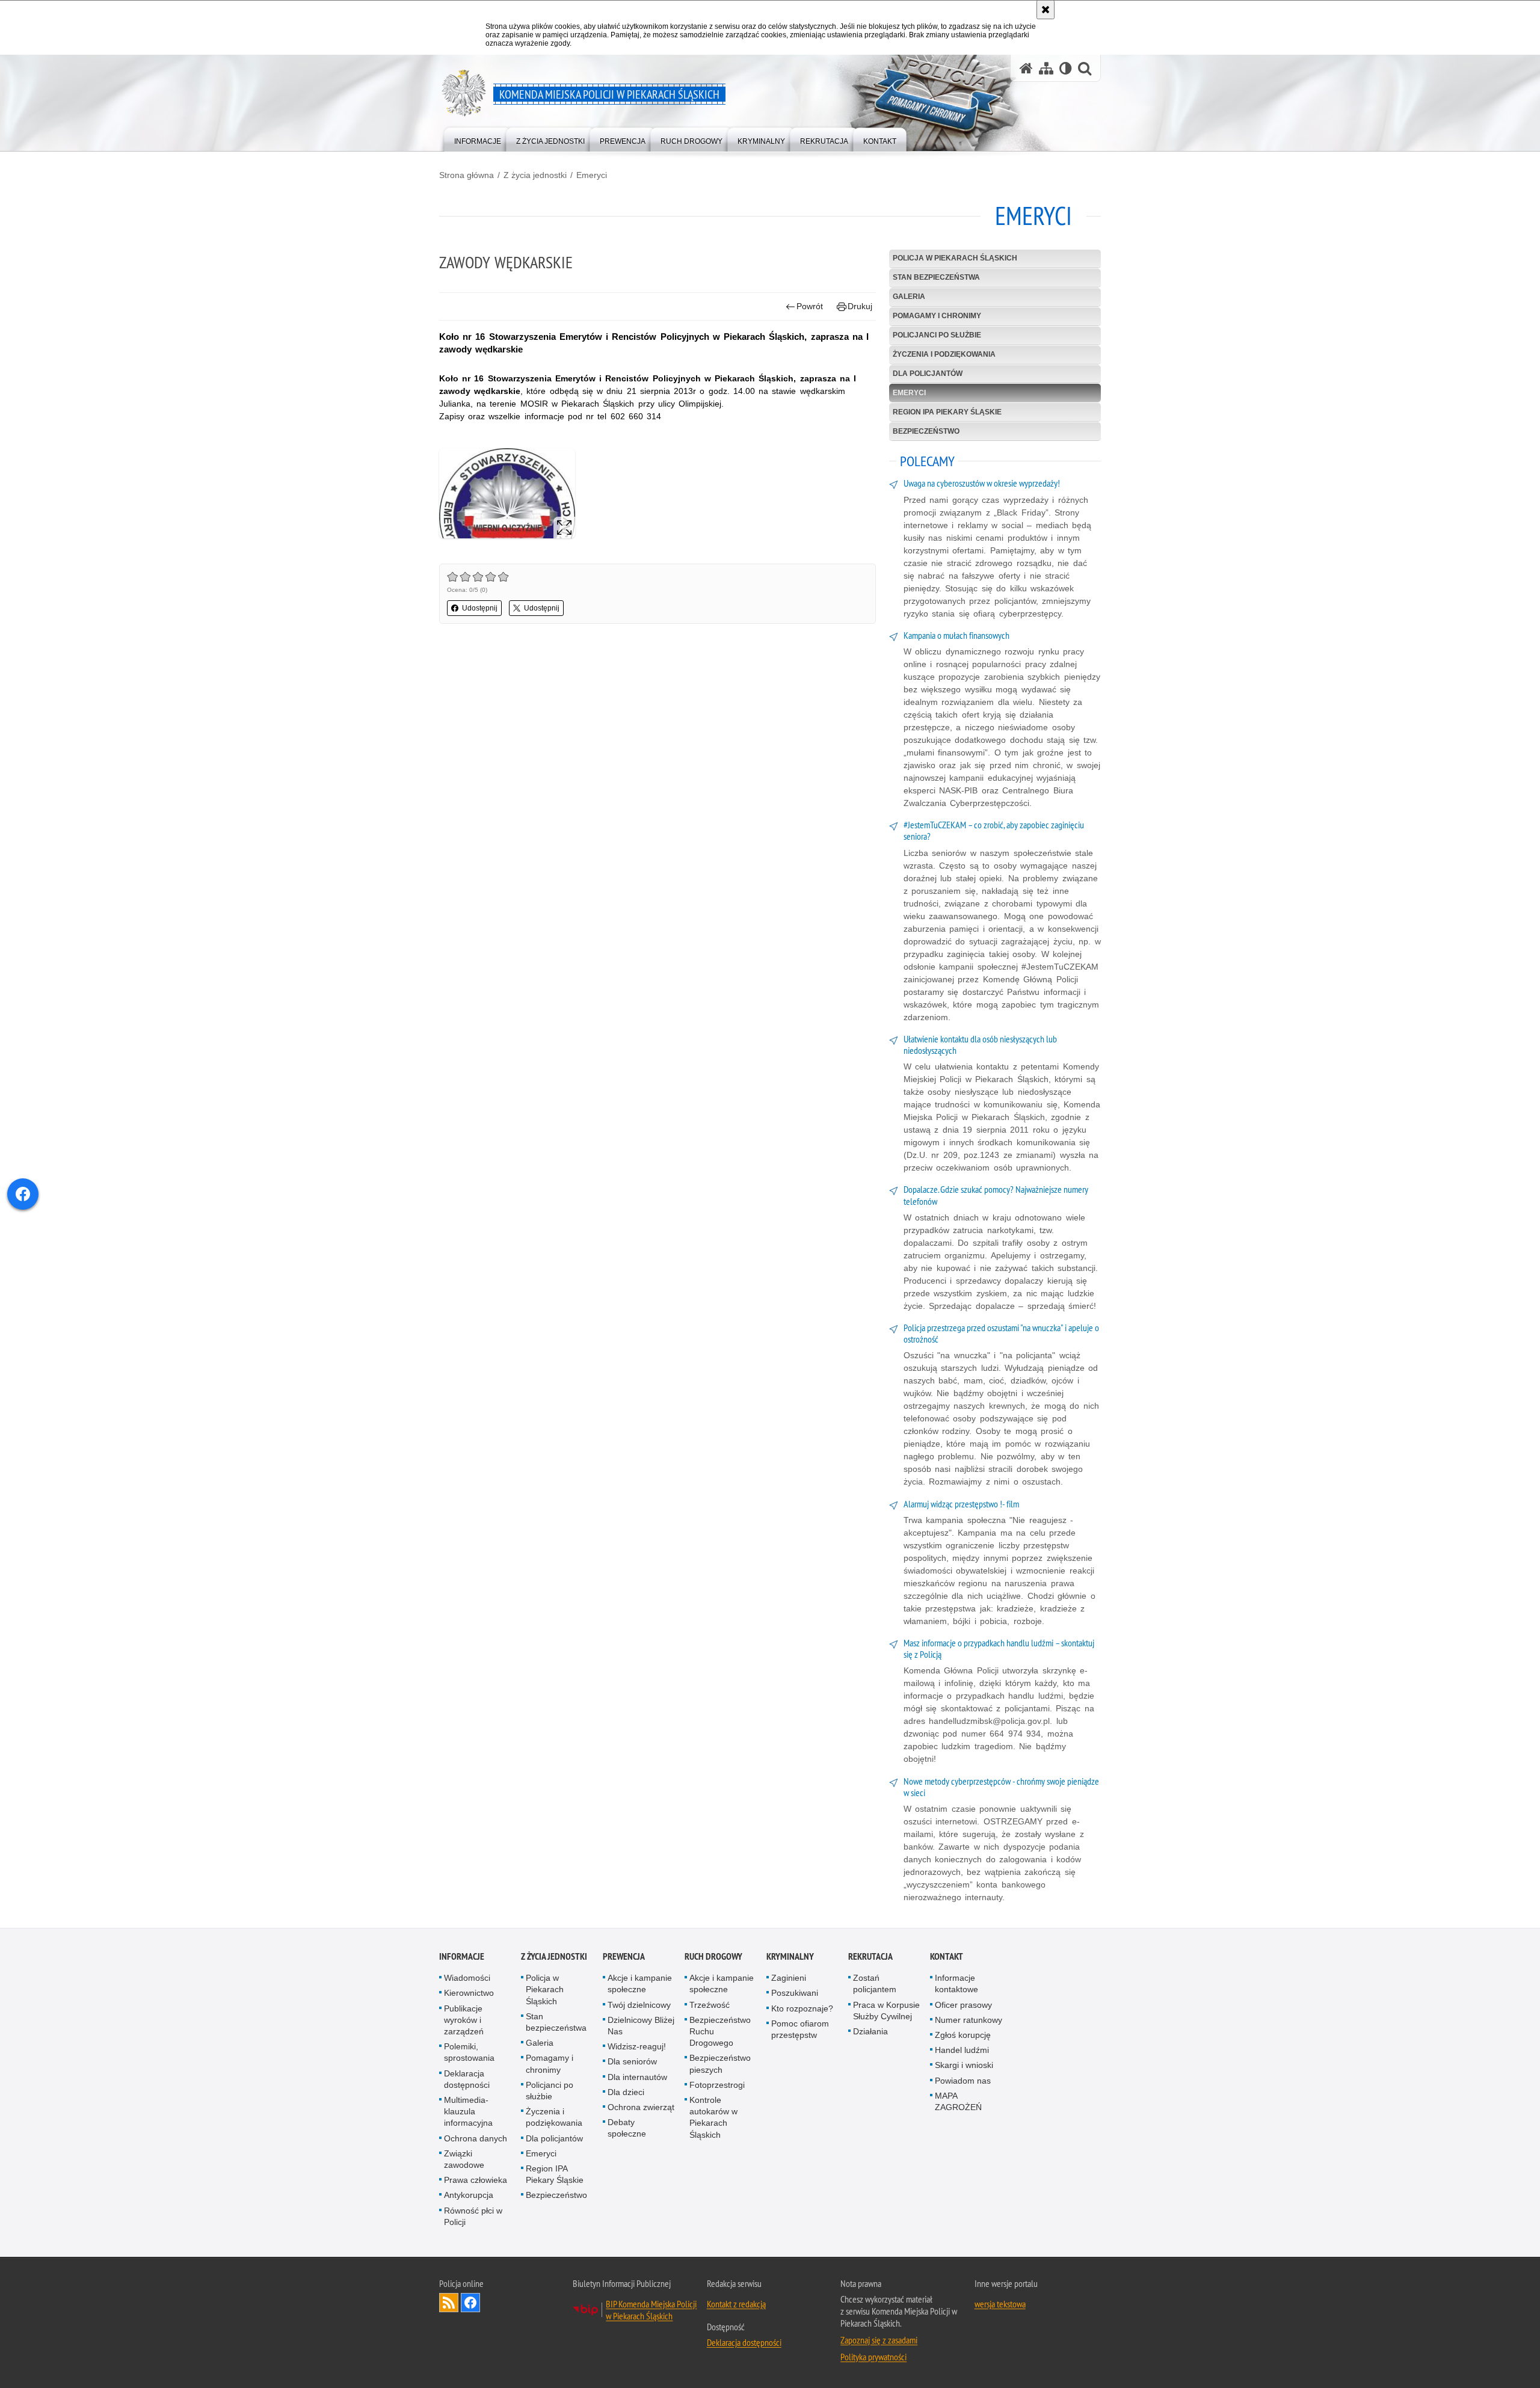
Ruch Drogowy (713, 1956)
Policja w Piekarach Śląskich (955, 258)
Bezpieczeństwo (926, 431)
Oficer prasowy (963, 2005)
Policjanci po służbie (937, 335)
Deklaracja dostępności (467, 2079)
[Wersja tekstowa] (1066, 68)
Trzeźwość (710, 2005)
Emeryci (592, 175)
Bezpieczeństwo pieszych (720, 2063)
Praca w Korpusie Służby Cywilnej (886, 2011)
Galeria (909, 297)
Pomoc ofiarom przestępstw (800, 2029)
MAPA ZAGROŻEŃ (958, 2101)
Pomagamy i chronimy (937, 316)
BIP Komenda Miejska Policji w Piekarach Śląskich (651, 2310)
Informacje (462, 1956)
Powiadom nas (963, 2081)
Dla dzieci (626, 2092)
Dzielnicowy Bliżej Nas (641, 2026)
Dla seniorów (632, 2061)
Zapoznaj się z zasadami (879, 2340)
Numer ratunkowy (969, 2020)
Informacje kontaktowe (956, 1983)
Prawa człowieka (476, 2180)
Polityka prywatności (873, 2357)
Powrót (810, 306)
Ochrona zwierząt (641, 2107)
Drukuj (860, 306)
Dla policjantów (928, 374)
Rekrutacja (870, 1956)
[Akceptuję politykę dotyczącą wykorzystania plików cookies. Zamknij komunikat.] (1046, 10)
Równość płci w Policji (473, 2216)
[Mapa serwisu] (1046, 68)
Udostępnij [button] (480, 608)
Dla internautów (637, 2077)
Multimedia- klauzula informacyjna (468, 2111)
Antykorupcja (469, 2195)
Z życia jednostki (535, 175)
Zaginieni (789, 1978)
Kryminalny (790, 1956)
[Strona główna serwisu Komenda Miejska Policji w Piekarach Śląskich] (1026, 68)
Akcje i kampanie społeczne (640, 1983)
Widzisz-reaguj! (637, 2046)
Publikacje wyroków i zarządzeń (464, 2020)
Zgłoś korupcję (963, 2035)
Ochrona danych (476, 2138)
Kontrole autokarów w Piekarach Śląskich (713, 2117)
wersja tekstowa (1000, 2304)
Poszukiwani (795, 1993)
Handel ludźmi (962, 2050)
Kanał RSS (449, 2303)
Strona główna (467, 175)
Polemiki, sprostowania (469, 2052)
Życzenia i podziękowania (944, 354)
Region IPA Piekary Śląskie (947, 412)
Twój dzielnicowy (639, 2005)
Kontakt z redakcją (736, 2304)
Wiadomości (467, 1978)
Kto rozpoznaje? (802, 2008)
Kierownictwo (469, 1993)
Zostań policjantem (875, 1983)
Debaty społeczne (627, 2128)
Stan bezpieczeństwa (936, 277)
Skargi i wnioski (964, 2065)
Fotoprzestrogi (717, 2085)
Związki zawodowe (464, 2159)
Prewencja (624, 1956)
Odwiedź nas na (470, 2303)
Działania (870, 2031)
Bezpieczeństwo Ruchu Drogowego (720, 2031)
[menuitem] (478, 139)
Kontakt (947, 1956)
